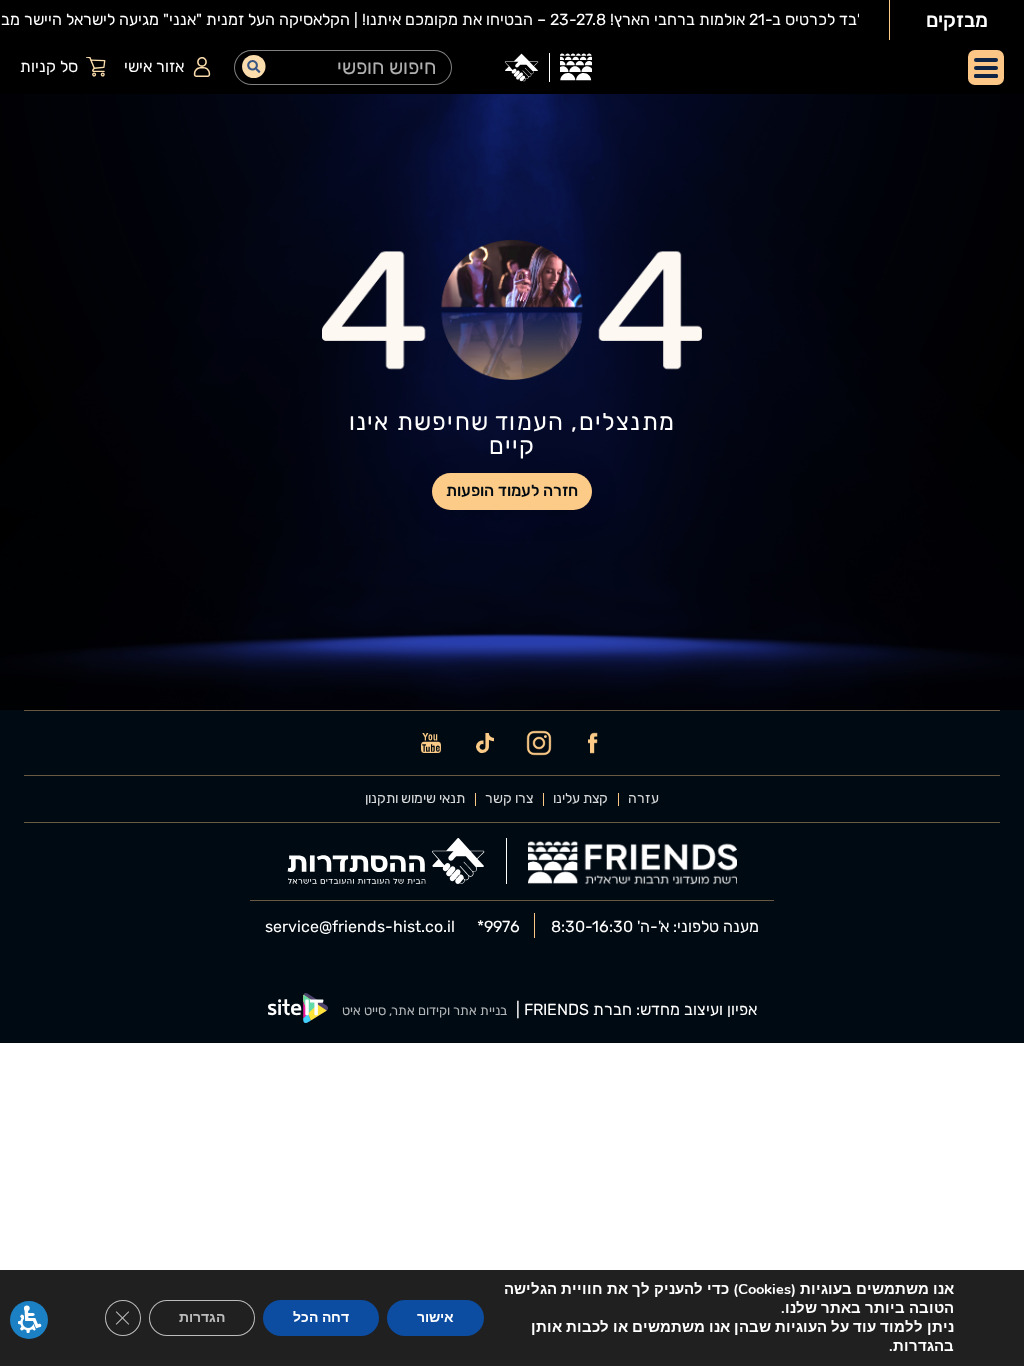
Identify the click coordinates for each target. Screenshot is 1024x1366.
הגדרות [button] (202, 1317)
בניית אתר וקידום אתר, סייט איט (424, 1010)
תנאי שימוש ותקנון (415, 799)
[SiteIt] (298, 1010)
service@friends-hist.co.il (360, 927)
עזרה (643, 799)
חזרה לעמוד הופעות (512, 490)
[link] (576, 67)
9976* (498, 927)
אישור (435, 1317)
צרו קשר (509, 799)
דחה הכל (321, 1317)
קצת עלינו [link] (580, 799)
